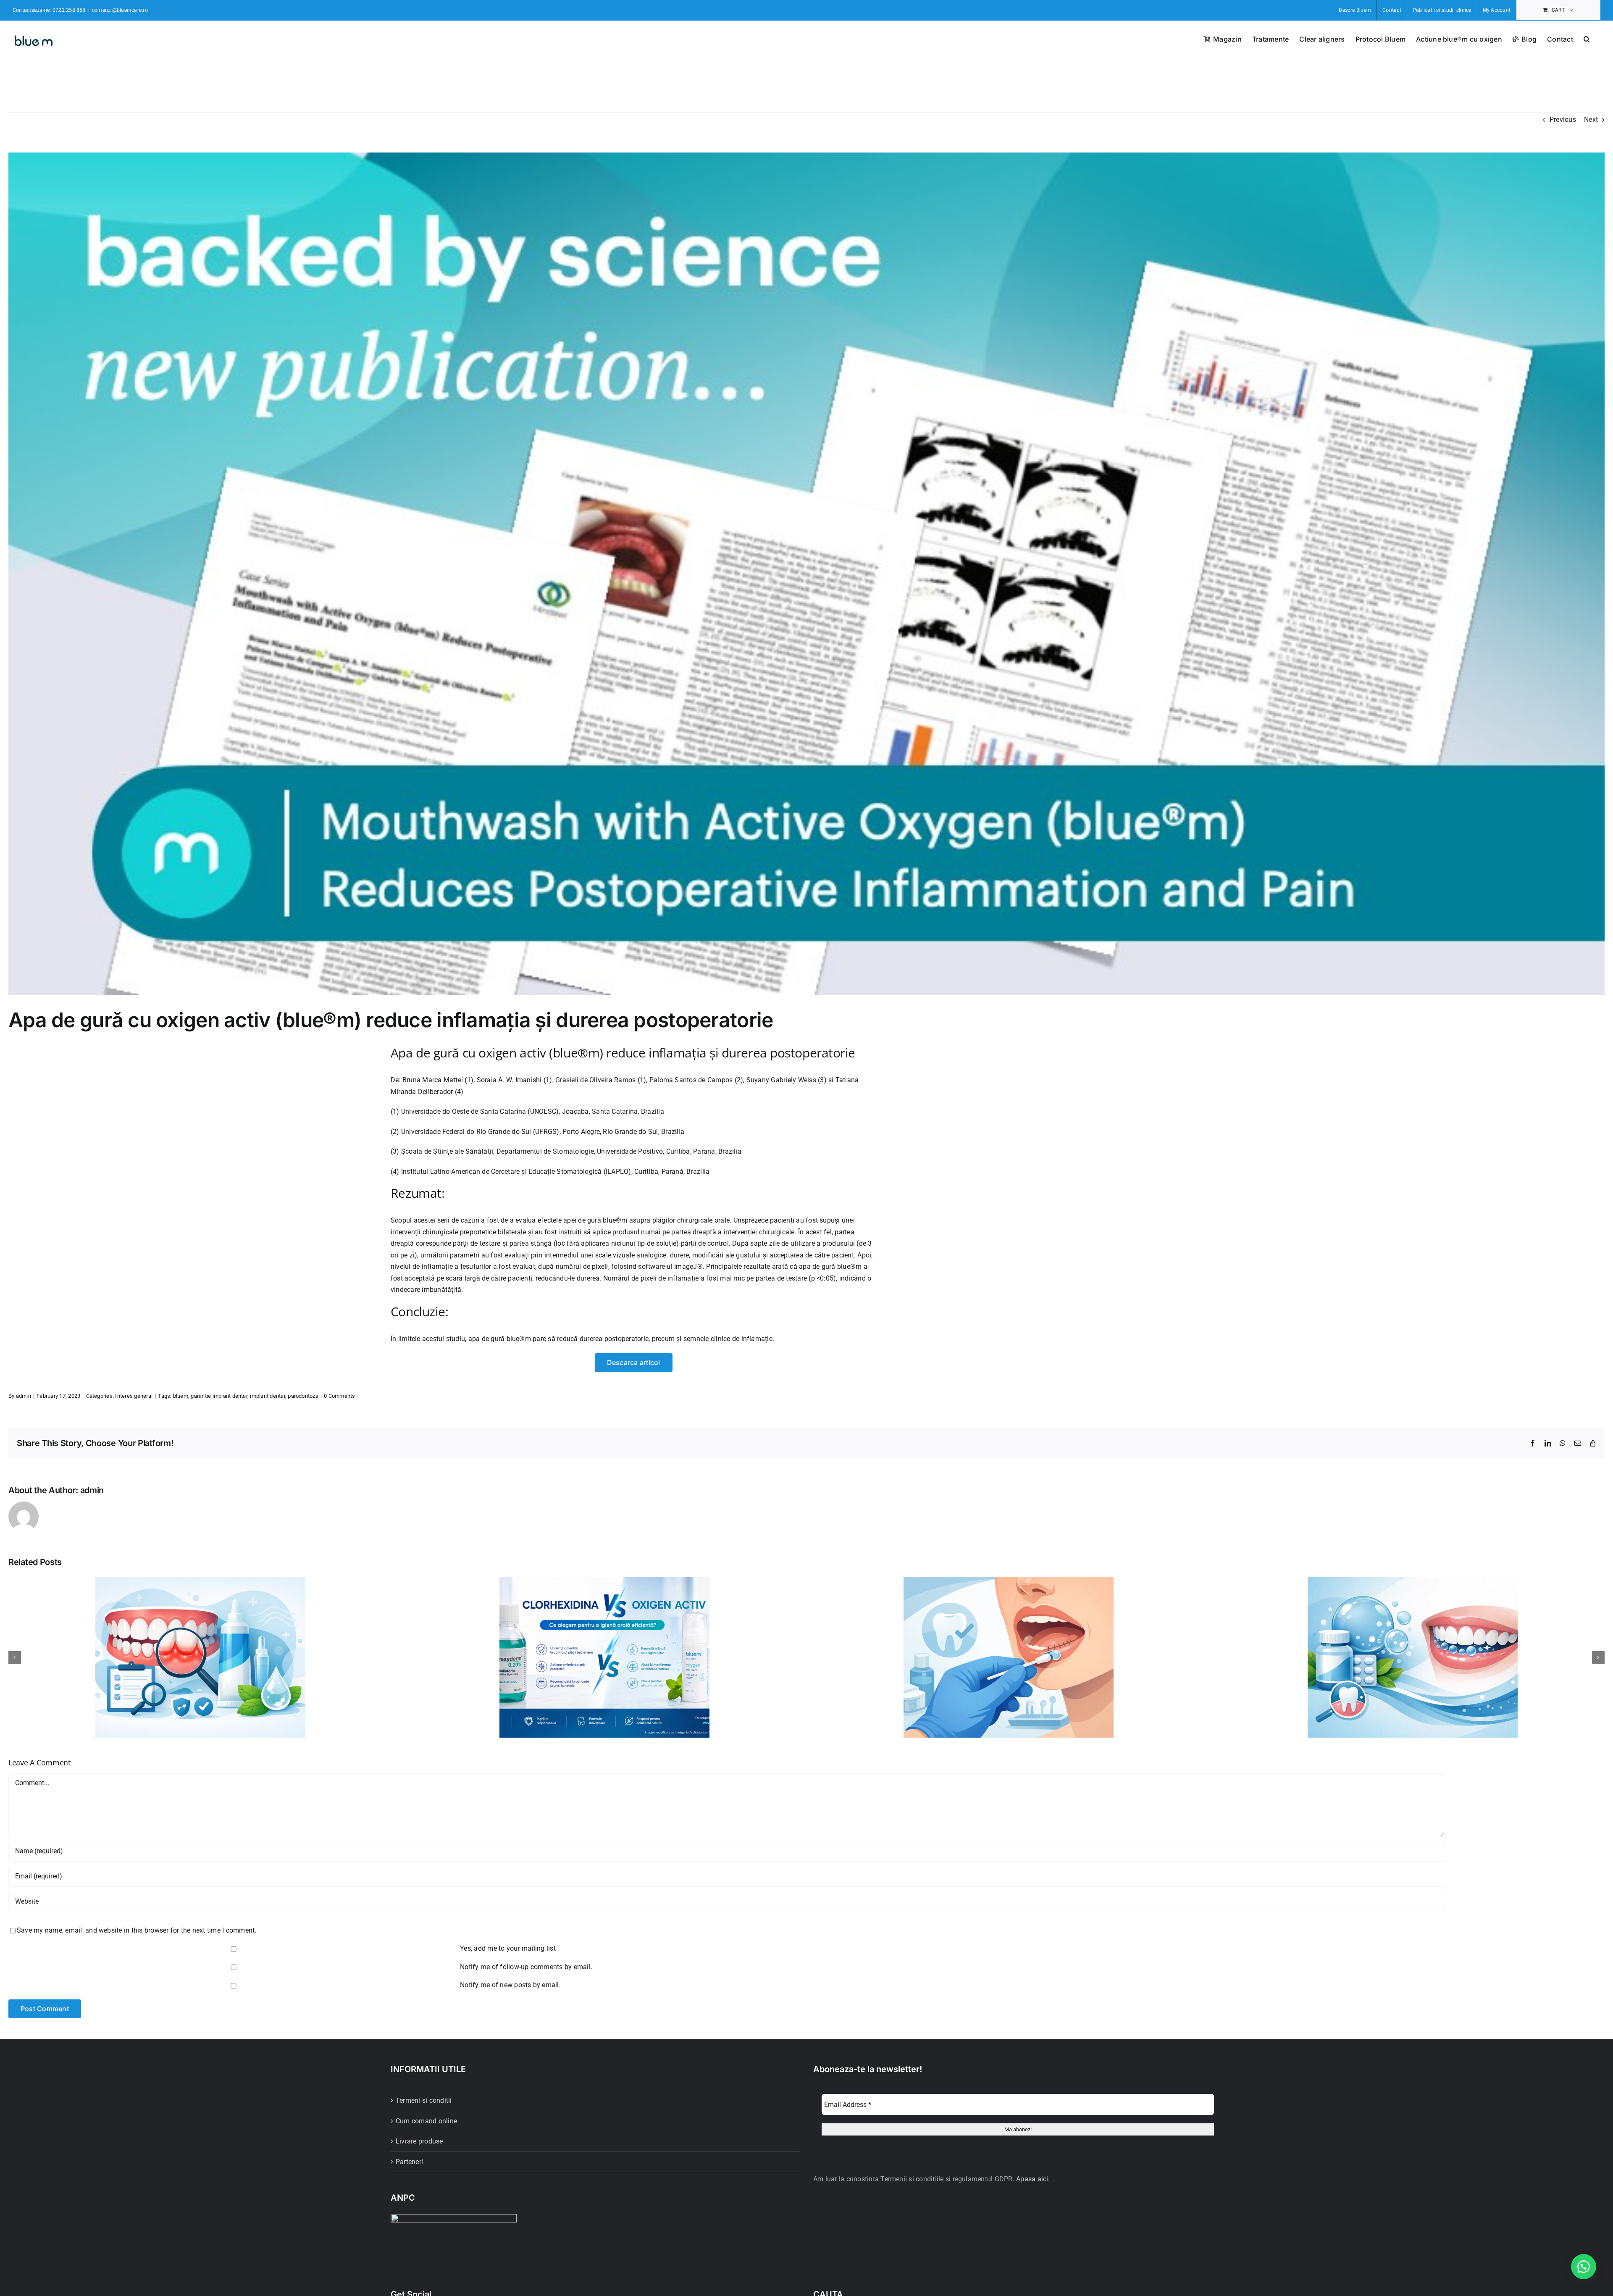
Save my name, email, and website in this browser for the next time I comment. (137, 1930)
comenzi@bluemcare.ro (120, 10)
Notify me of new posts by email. (510, 1985)
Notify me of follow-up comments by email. (526, 1967)
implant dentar (267, 1396)
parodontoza (303, 1396)
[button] (1587, 38)
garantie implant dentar (219, 1396)
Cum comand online (426, 2121)
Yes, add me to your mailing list (507, 1948)
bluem (181, 1396)
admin (24, 1396)
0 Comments (339, 1396)
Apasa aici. (1033, 2179)
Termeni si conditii (424, 2100)
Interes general (134, 1396)
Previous (1563, 120)
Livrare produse (419, 2141)
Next (1591, 120)
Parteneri (409, 2162)
